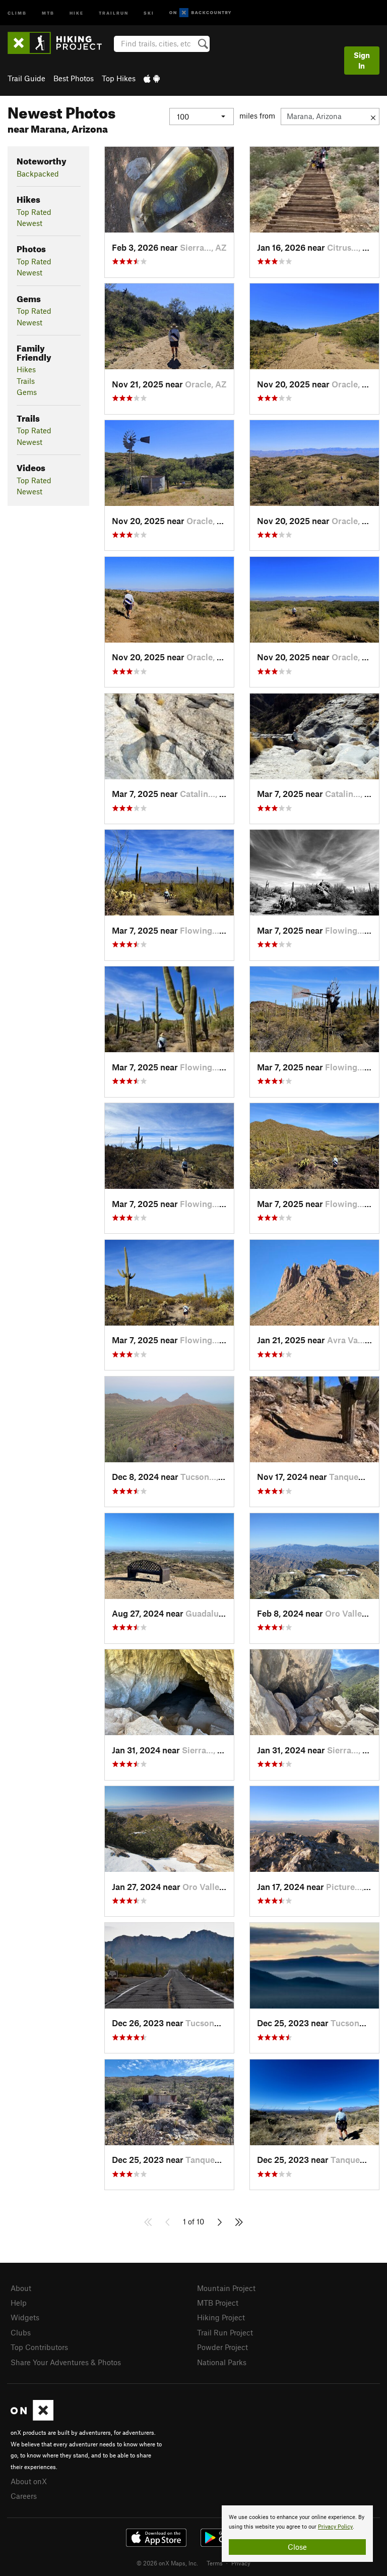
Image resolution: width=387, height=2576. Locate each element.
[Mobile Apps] (152, 78)
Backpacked (38, 174)
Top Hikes (119, 78)
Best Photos (74, 78)
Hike (77, 12)
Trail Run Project (225, 2332)
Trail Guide (26, 78)
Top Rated (34, 212)
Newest (29, 223)
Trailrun (114, 12)
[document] (297, 2534)
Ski (149, 12)
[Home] (60, 43)
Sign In (362, 60)
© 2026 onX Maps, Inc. (167, 2563)
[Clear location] (373, 117)
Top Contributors (39, 2347)
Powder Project (222, 2347)
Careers (24, 2496)
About (21, 2288)
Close (297, 2547)
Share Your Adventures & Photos (66, 2362)
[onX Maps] (32, 2418)
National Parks (222, 2362)
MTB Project (218, 2303)
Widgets (25, 2317)
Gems (27, 392)
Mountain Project (226, 2288)
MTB (48, 12)
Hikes (26, 369)
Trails (26, 381)
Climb (17, 12)
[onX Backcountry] (200, 13)
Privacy (241, 2563)
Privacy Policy (335, 2527)
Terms (215, 2563)
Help (19, 2303)
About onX (29, 2481)
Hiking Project (221, 2317)
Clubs (21, 2332)
